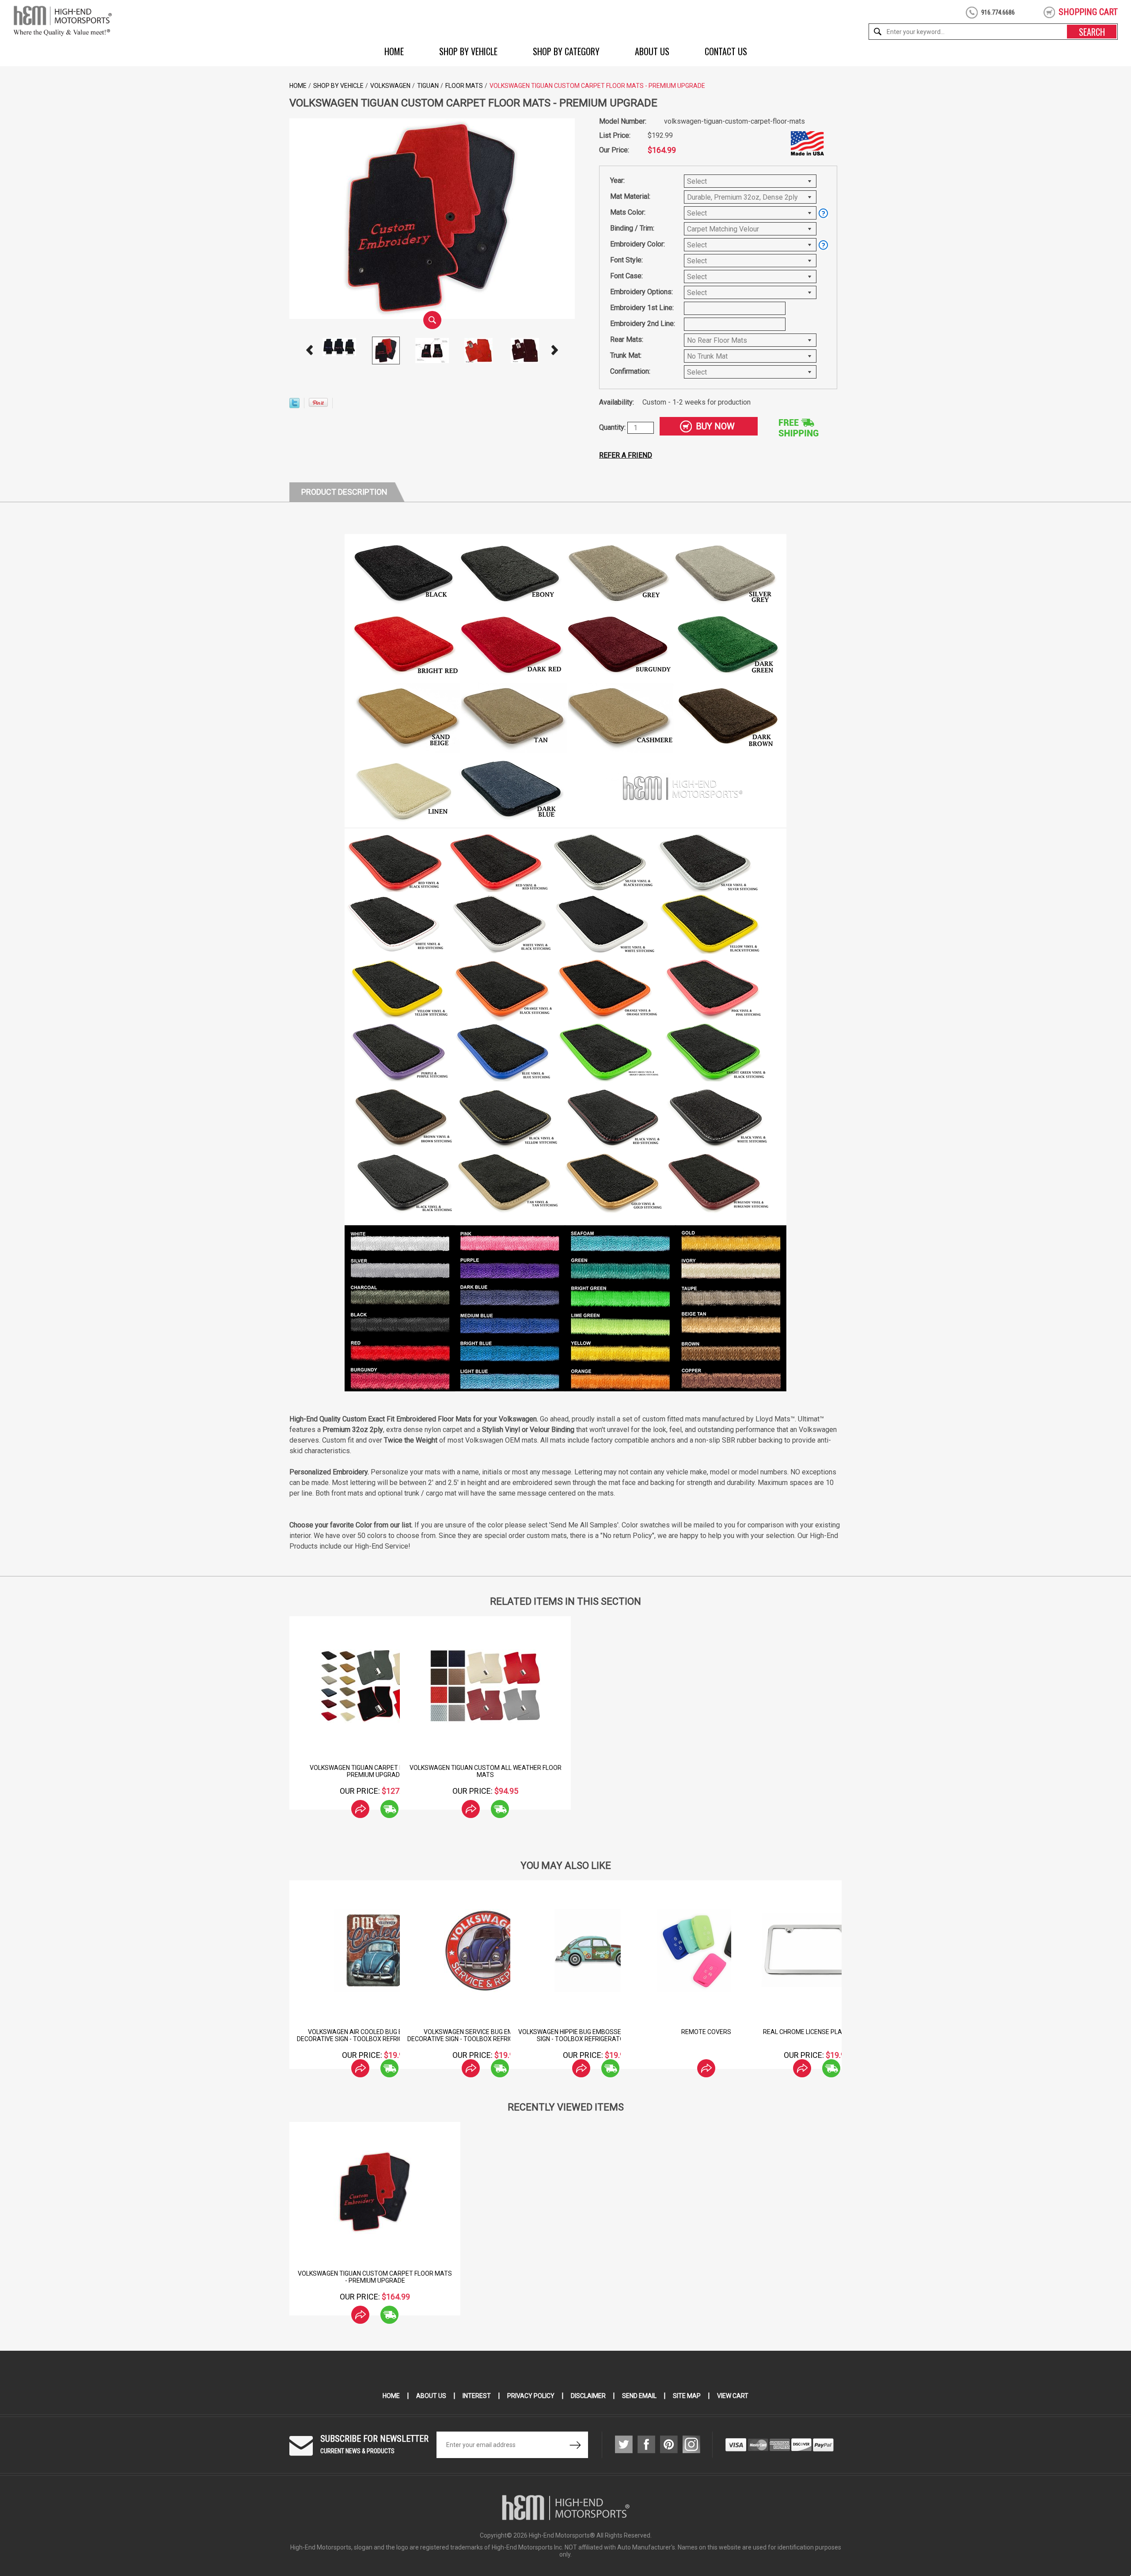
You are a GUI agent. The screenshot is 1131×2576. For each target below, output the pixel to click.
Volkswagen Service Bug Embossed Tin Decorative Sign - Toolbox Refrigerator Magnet (596, 2035)
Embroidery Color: (638, 244)
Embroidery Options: (641, 292)
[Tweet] (294, 406)
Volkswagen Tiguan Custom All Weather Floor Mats (486, 1771)
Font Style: (626, 260)
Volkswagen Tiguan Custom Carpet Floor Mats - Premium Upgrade (375, 2277)
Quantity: (613, 427)
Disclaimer (588, 2396)
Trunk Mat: (626, 355)
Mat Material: (630, 196)
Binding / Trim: (632, 228)
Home (394, 51)
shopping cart (1088, 12)
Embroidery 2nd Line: (643, 324)
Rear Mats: (627, 339)
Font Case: (626, 276)
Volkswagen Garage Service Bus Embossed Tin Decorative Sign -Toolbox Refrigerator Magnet (375, 2035)
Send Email (639, 2396)
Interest (477, 2396)
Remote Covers (817, 2032)
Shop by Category (566, 51)
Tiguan (428, 86)
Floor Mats (464, 86)
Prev (310, 350)
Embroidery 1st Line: (642, 308)
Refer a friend (626, 455)
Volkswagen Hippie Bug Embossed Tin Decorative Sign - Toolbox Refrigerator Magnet (706, 2035)
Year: (617, 180)
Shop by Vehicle (468, 51)
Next (555, 350)
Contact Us (726, 51)
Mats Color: (628, 212)
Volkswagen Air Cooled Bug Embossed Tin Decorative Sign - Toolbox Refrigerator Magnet (485, 2035)
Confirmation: (630, 371)
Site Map (687, 2396)
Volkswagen (390, 86)
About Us (652, 51)
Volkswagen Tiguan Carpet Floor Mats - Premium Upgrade (375, 1771)
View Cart (733, 2396)
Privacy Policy (531, 2396)
